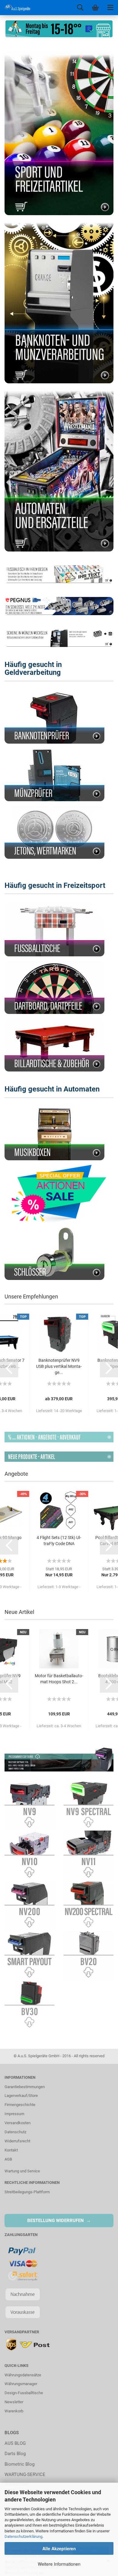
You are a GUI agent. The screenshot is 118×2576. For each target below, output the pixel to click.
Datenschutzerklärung (23, 2536)
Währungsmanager (21, 2384)
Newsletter (14, 2402)
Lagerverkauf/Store (21, 2096)
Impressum (14, 2114)
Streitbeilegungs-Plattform (27, 2192)
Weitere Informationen (59, 2564)
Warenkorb (14, 2411)
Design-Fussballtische (24, 2393)
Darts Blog (15, 2454)
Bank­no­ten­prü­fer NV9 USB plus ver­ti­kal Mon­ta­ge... (59, 1366)
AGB (8, 2159)
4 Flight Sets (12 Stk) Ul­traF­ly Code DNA (59, 1541)
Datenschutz (15, 2132)
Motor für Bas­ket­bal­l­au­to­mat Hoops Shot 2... (59, 1679)
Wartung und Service (22, 2171)
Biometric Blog (20, 2464)
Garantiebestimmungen (25, 2087)
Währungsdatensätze (23, 2375)
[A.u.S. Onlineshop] (15, 8)
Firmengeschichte (20, 2105)
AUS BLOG (15, 2443)
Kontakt (11, 2150)
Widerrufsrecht (17, 2141)
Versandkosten (18, 2123)
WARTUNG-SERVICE (25, 2474)
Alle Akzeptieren (59, 2548)
